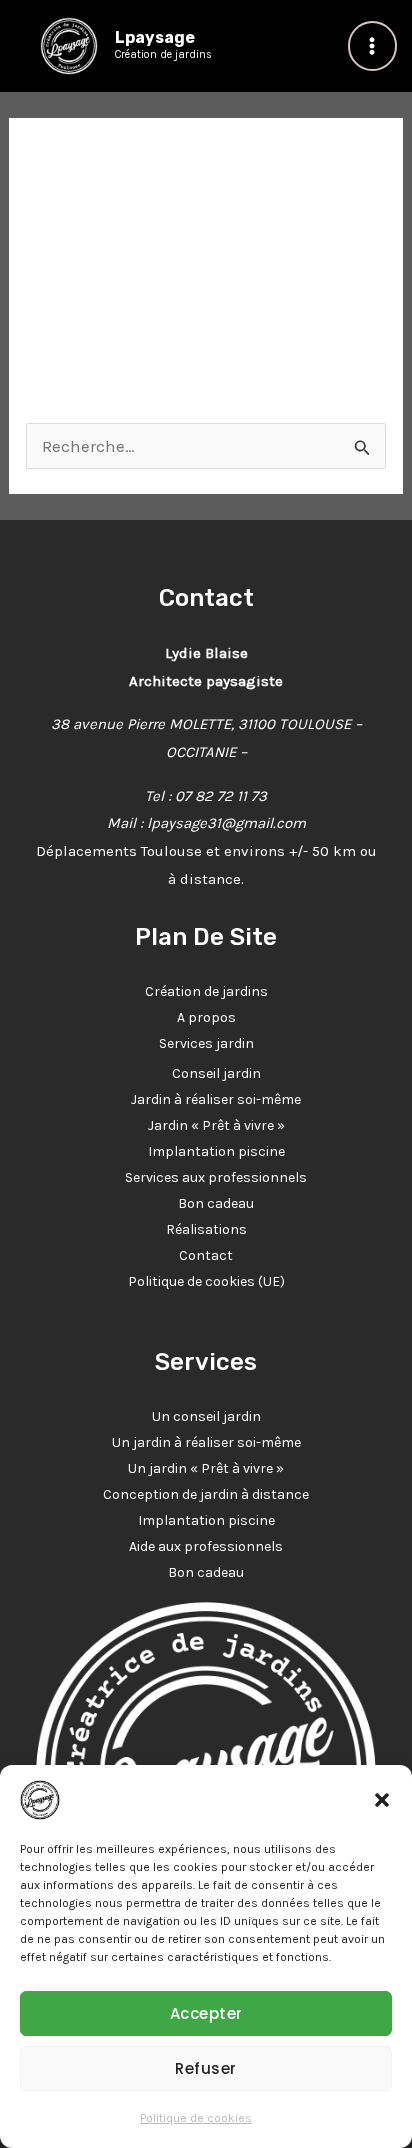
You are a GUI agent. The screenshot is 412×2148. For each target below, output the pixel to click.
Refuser (206, 2068)
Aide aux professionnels (206, 1546)
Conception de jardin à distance (206, 1494)
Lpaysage (155, 37)
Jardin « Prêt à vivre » (216, 1125)
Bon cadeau (216, 1203)
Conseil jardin (216, 1073)
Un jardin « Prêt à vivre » (206, 1468)
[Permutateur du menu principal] (373, 46)
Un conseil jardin (206, 1416)
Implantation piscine (216, 1151)
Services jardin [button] (206, 1043)
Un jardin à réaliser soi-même (206, 1442)
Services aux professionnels (216, 1177)
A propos (206, 1017)
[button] (382, 1800)
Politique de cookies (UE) (206, 1281)
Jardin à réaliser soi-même (216, 1099)
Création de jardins (206, 991)
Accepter (206, 2013)
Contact (206, 1255)
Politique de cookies (196, 2118)
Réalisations (206, 1229)
